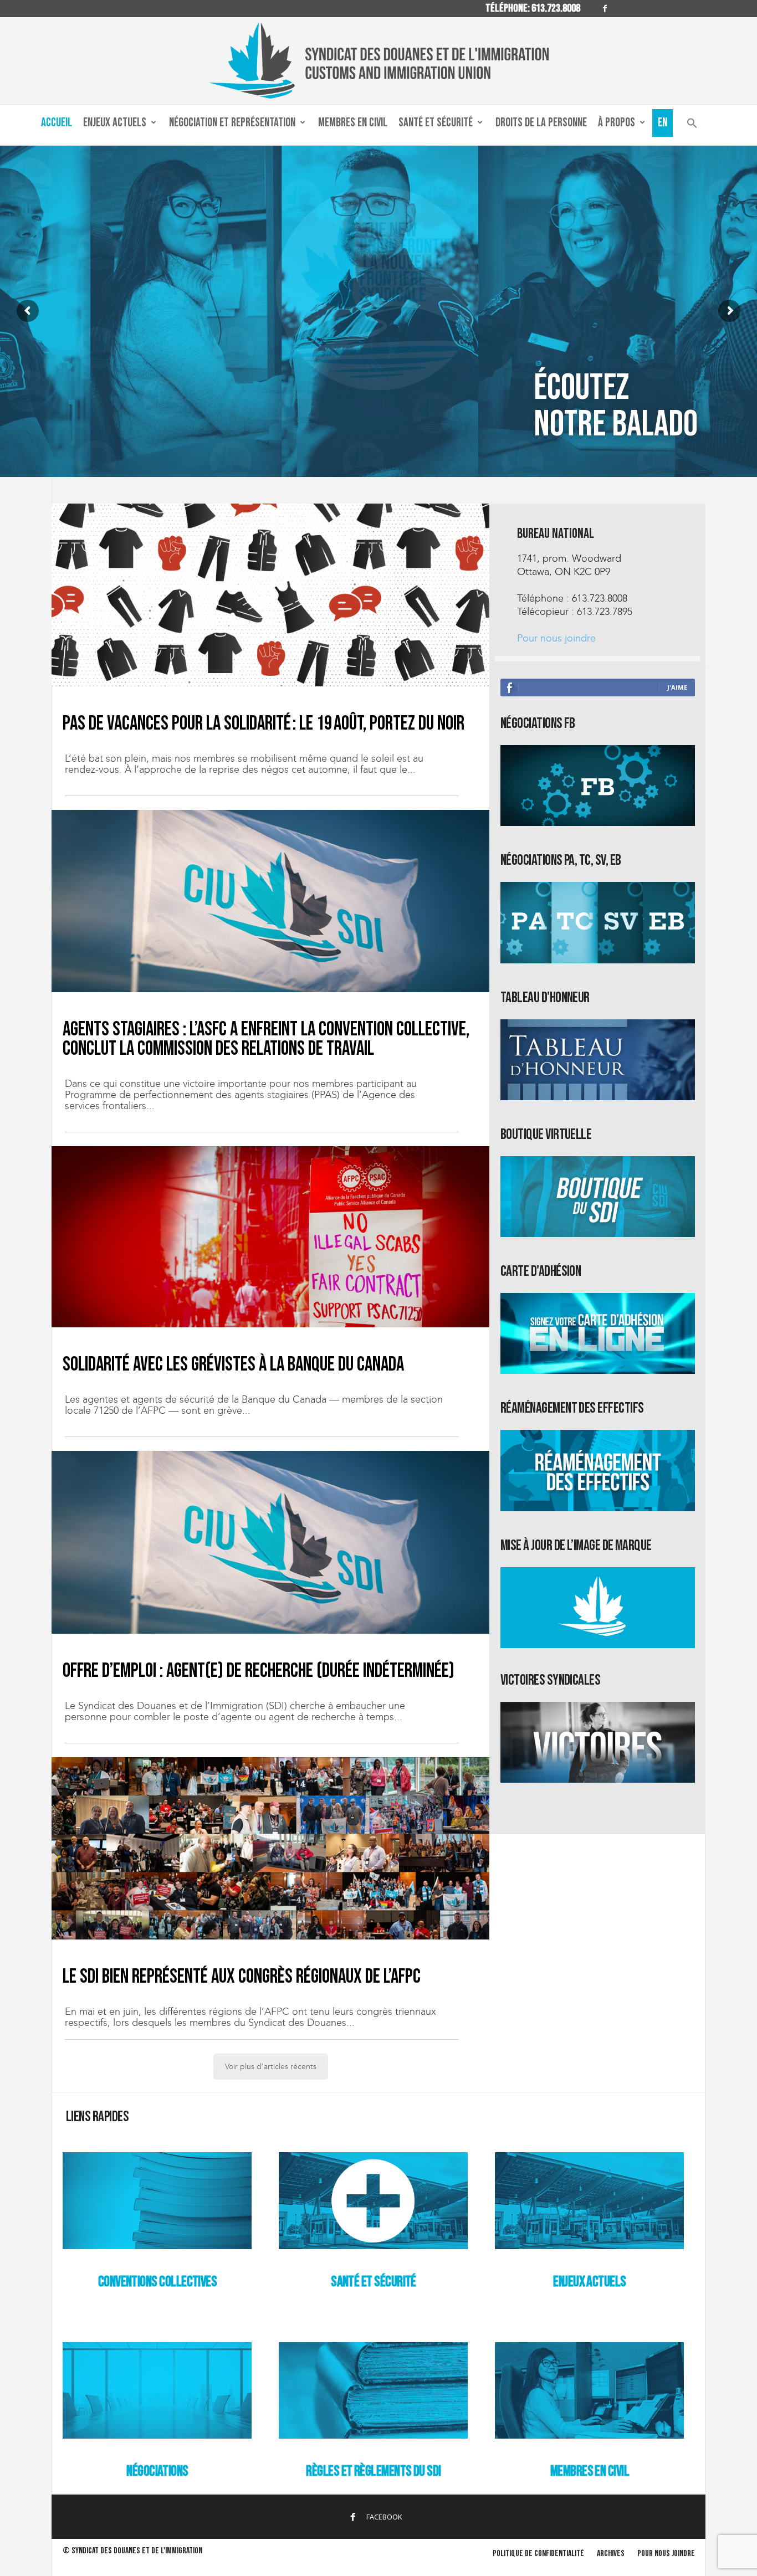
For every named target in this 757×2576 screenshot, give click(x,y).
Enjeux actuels (115, 123)
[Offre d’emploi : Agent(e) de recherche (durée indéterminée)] (270, 1542)
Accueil (57, 123)
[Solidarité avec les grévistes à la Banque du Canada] (270, 1237)
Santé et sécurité (436, 123)
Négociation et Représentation (232, 123)
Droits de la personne (541, 123)
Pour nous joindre (556, 638)
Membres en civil (353, 123)
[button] (692, 125)
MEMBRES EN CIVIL (590, 2471)
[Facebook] (605, 9)
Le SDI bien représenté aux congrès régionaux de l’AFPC (242, 1977)
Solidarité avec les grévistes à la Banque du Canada (233, 1365)
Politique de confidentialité (538, 2554)
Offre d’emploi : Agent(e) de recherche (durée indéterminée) (259, 1671)
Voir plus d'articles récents (271, 2067)
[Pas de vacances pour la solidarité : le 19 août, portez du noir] (270, 595)
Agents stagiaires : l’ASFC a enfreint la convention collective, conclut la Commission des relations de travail (266, 1039)
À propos (617, 123)
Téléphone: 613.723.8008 (533, 8)
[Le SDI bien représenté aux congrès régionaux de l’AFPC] (270, 1848)
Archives (611, 2554)
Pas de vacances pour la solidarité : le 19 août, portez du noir (264, 724)
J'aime (677, 687)
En (663, 123)
